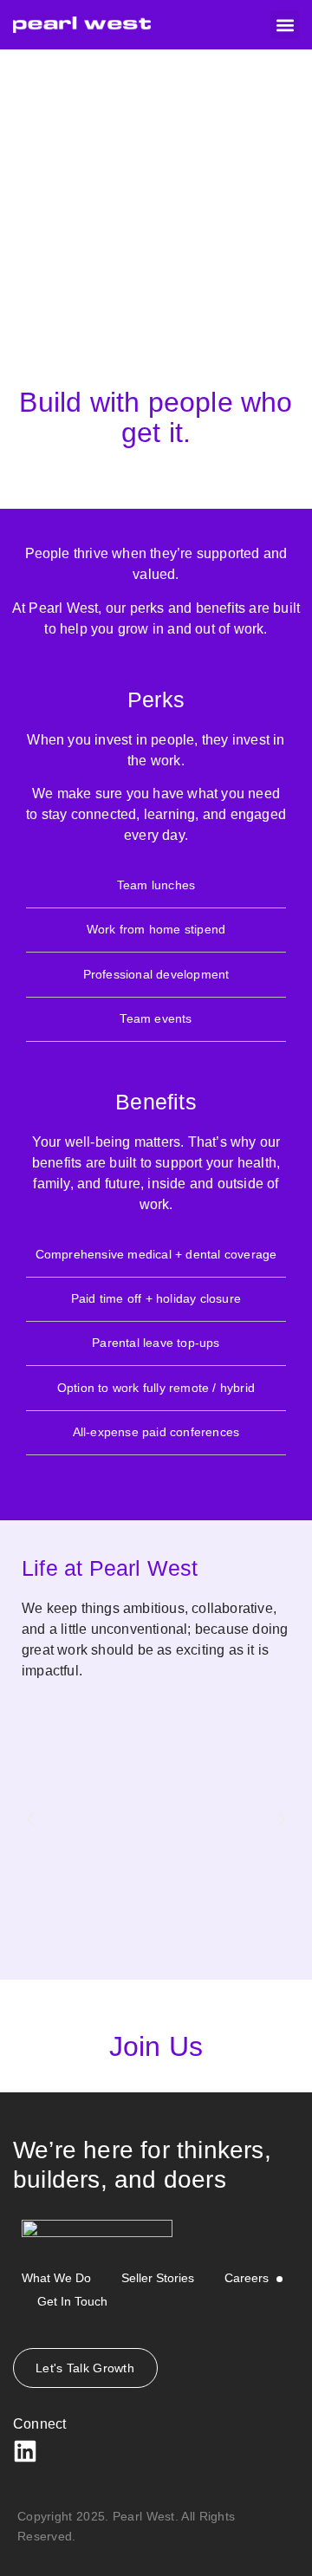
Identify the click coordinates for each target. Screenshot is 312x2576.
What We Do (56, 2278)
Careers (247, 2278)
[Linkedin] (25, 2451)
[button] (285, 25)
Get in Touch (72, 2301)
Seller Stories (158, 2278)
